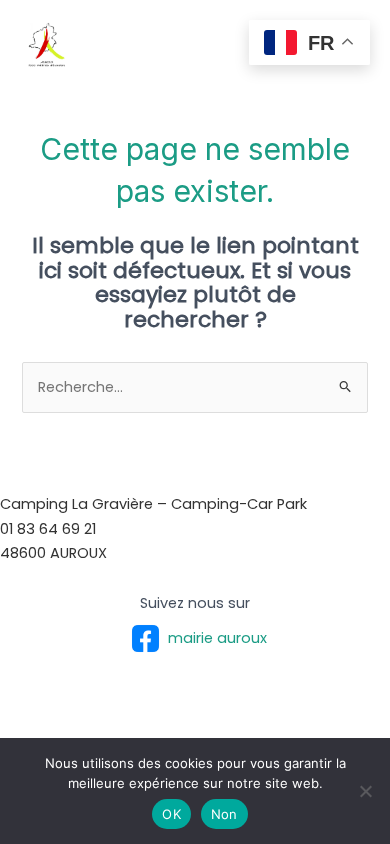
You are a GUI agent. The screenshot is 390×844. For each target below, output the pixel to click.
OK (171, 814)
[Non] (365, 791)
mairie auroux (217, 638)
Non (224, 814)
